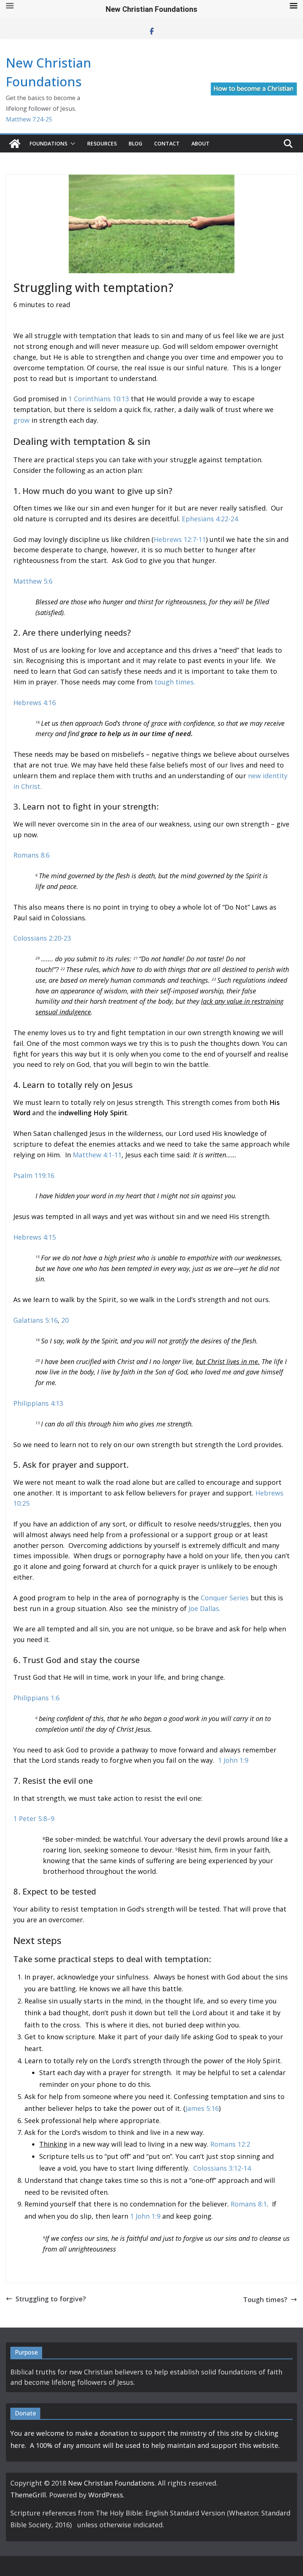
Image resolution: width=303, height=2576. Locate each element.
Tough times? (265, 2299)
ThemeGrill (28, 2495)
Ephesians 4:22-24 (210, 519)
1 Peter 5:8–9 (34, 1818)
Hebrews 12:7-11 (180, 539)
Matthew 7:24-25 (29, 119)
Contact (167, 143)
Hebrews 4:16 (35, 703)
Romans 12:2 (230, 2144)
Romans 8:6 (31, 855)
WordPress (106, 2495)
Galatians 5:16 (35, 1320)
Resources (102, 143)
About (200, 143)
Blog (135, 143)
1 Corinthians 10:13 (99, 399)
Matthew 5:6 (33, 581)
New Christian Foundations (111, 2483)
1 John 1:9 (233, 1760)
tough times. (175, 682)
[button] (71, 144)
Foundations (48, 143)
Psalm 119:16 (34, 1175)
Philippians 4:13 (38, 1403)
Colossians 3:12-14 (222, 2168)
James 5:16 (202, 2108)
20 (65, 1320)
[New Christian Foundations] (15, 144)
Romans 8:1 (249, 2204)
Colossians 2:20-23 (42, 938)
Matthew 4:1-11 (97, 1155)
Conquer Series (225, 1598)
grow (21, 420)
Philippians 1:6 (36, 1698)
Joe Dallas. (205, 1608)
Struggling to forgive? (51, 2299)
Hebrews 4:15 (35, 1237)
